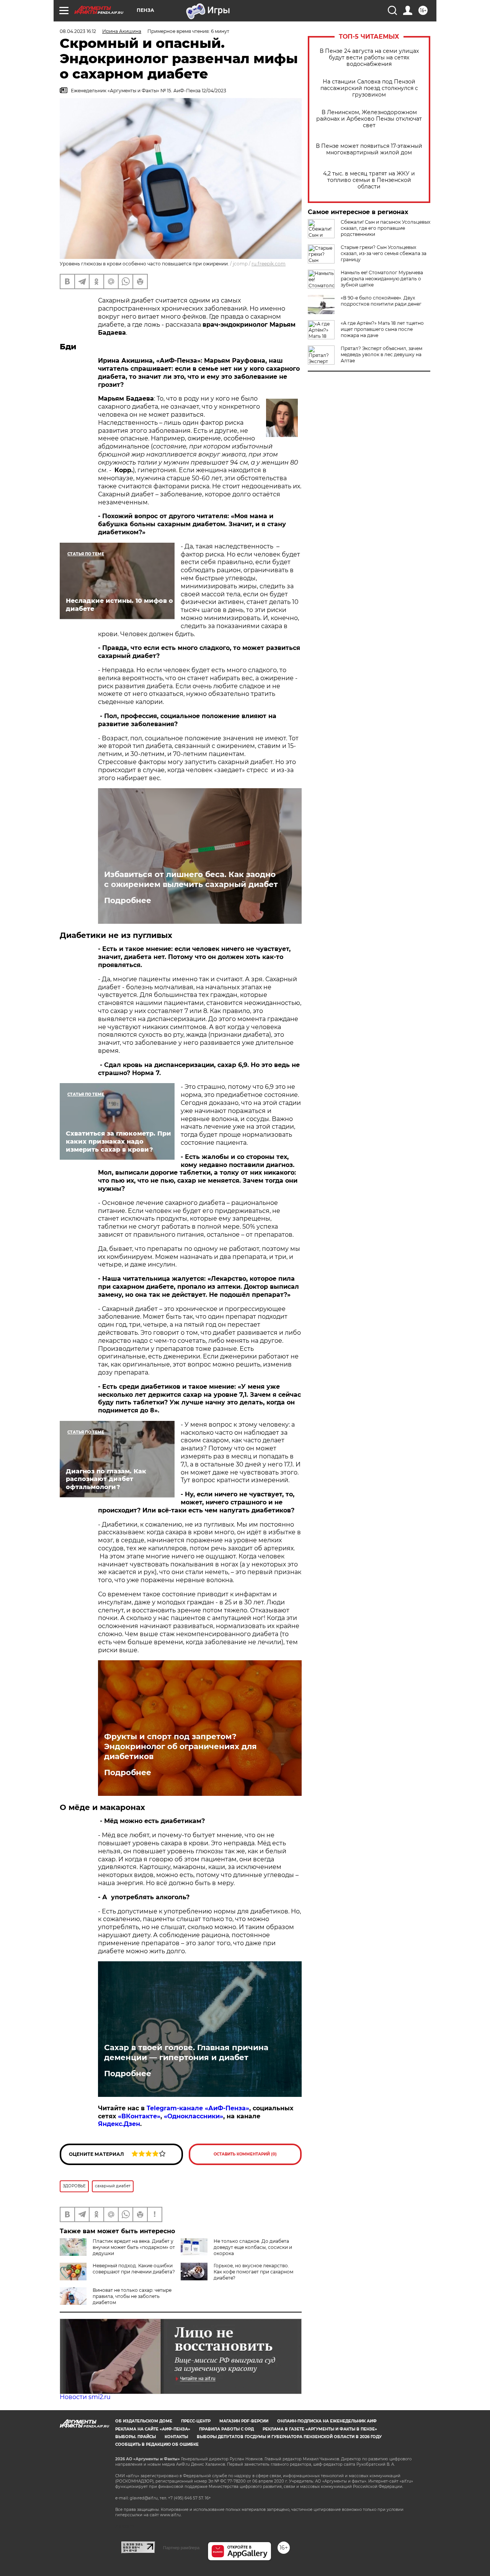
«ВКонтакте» (139, 2116)
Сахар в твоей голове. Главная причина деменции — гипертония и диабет (186, 2052)
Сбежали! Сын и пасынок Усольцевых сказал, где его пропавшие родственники (385, 228)
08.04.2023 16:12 (78, 31)
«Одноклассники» (194, 2116)
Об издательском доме (144, 2421)
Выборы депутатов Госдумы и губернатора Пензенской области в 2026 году (289, 2437)
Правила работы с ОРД (226, 2429)
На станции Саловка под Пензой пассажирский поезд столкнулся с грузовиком (369, 88)
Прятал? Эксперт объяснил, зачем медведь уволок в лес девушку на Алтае (381, 354)
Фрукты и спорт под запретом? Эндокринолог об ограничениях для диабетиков (180, 1746)
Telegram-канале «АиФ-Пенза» (198, 2108)
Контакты (176, 2437)
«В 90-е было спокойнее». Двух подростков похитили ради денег (381, 301)
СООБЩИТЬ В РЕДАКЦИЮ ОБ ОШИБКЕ (157, 2444)
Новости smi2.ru (85, 2397)
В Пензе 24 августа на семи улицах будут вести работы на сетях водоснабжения (369, 58)
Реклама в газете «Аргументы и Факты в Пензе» (320, 2429)
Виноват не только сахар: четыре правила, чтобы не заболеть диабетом (132, 2296)
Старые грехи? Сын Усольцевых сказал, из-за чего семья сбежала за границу (384, 253)
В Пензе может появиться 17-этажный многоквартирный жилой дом (369, 149)
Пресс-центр (196, 2421)
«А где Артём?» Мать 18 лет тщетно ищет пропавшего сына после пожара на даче (382, 329)
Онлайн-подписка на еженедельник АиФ (327, 2421)
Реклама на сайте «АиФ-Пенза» (153, 2429)
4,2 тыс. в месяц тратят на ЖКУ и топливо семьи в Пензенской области (369, 180)
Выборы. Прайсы (136, 2437)
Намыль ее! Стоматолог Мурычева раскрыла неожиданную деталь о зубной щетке (382, 279)
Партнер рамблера (181, 2548)
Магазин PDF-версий (244, 2421)
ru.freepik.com (269, 264)
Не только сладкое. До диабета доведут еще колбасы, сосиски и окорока (253, 2247)
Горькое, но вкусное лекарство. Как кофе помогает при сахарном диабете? (253, 2272)
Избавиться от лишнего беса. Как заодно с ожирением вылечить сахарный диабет (191, 879)
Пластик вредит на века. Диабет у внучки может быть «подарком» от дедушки (134, 2247)
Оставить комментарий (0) (245, 2154)
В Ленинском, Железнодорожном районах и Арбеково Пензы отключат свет (369, 119)
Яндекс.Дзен (119, 2124)
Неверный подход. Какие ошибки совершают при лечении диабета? (134, 2269)
